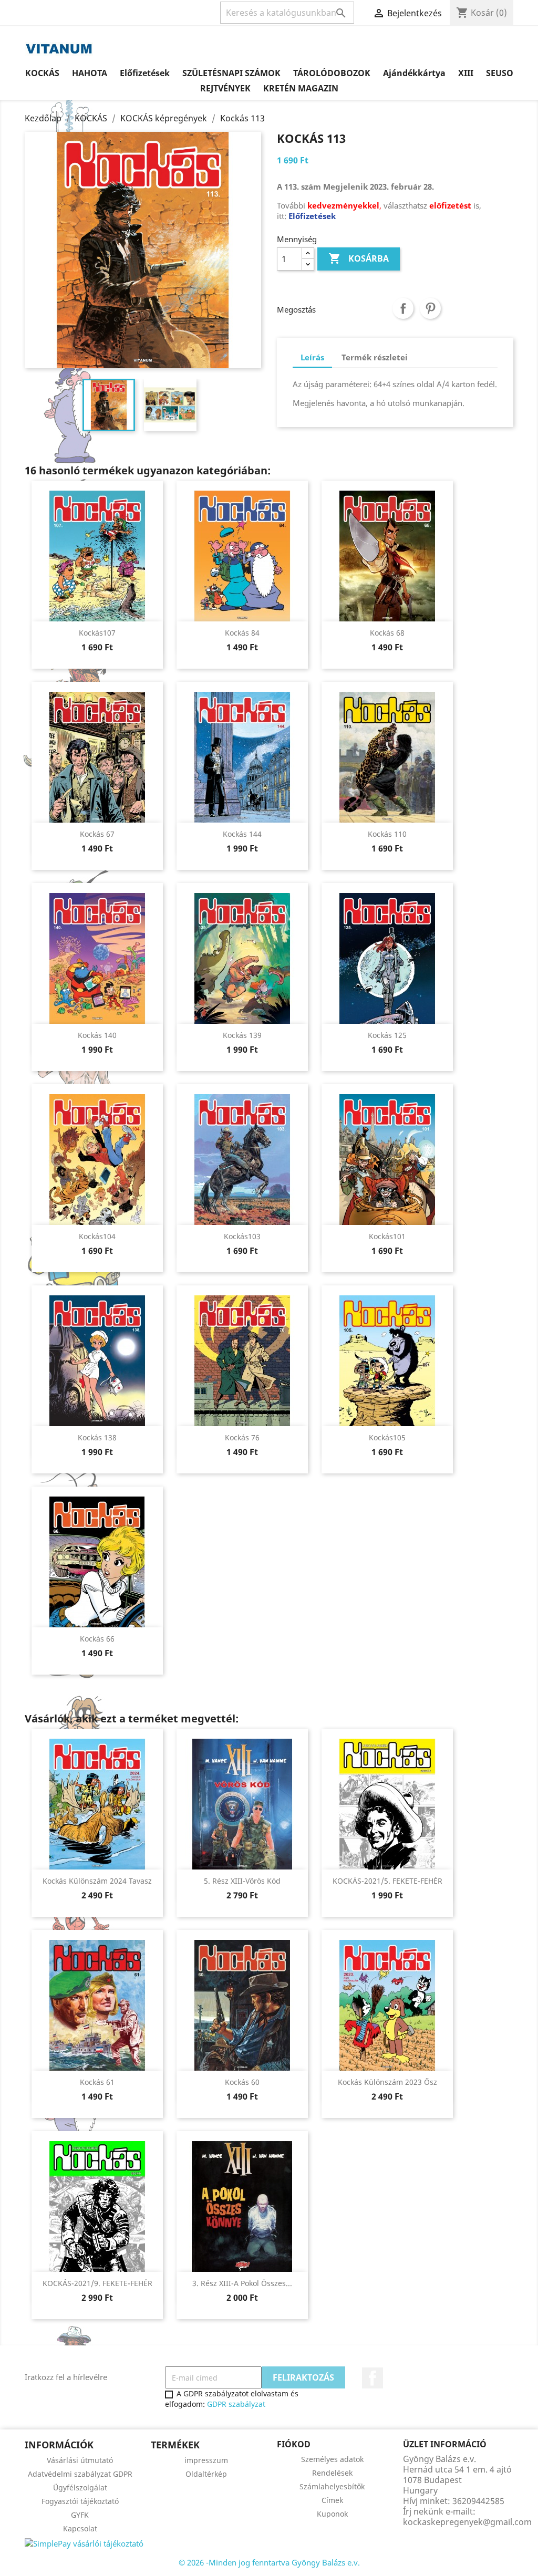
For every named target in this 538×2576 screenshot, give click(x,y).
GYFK (80, 2515)
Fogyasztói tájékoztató (80, 2501)
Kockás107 (97, 633)
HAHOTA (90, 73)
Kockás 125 (387, 1035)
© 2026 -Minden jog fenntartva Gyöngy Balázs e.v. (269, 2562)
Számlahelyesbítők (332, 2486)
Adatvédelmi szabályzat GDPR (80, 2474)
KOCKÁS (42, 73)
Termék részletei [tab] (375, 357)
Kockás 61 (97, 2082)
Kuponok (332, 2514)
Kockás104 (97, 1236)
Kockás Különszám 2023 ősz (387, 2082)
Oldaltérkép (206, 2474)
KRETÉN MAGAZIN (301, 88)
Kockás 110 (387, 834)
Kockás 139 (242, 1035)
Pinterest (430, 308)
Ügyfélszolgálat (80, 2487)
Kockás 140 (97, 1035)
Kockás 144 (242, 834)
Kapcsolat (80, 2528)
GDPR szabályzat (236, 2404)
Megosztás (403, 308)
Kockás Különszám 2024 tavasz (97, 1881)
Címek (332, 2500)
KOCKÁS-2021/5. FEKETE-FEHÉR (387, 1881)
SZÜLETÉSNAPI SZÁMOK (231, 73)
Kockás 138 (97, 1437)
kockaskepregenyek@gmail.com (467, 2522)
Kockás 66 (97, 1639)
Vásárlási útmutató (80, 2460)
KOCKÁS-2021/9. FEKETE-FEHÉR (97, 2283)
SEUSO (500, 73)
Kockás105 (387, 1437)
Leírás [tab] (312, 357)
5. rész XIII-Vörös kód (242, 1881)
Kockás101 (387, 1236)
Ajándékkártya (414, 73)
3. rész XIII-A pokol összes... (242, 2283)
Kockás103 (242, 1236)
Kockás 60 (242, 2082)
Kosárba (359, 258)
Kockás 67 (97, 834)
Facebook (373, 2378)
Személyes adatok (332, 2459)
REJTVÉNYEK (225, 88)
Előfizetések (145, 73)
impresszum (206, 2460)
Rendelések (332, 2473)
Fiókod (294, 2444)
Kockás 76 (242, 1437)
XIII (466, 73)
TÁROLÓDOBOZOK (332, 73)
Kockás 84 (242, 633)
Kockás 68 (387, 633)
